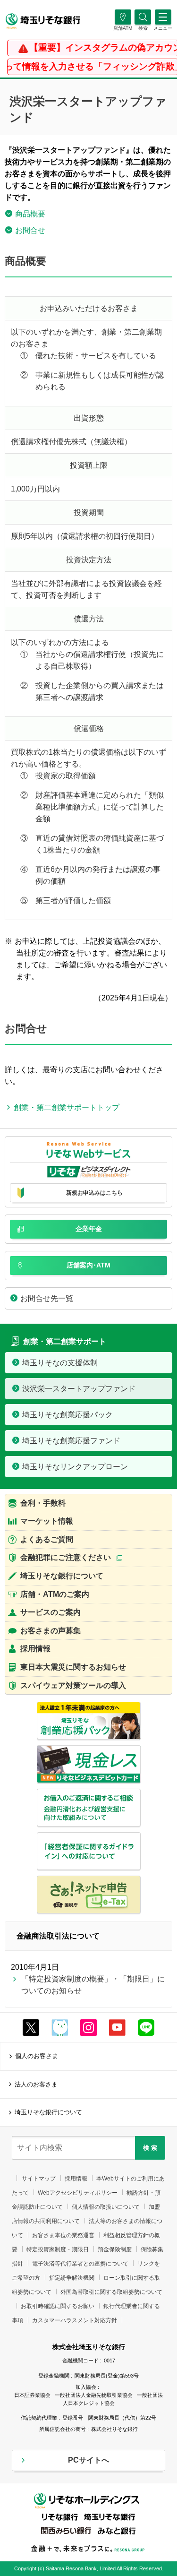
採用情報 (76, 2179)
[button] (143, 28)
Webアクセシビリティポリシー (78, 2193)
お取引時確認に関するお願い (58, 2306)
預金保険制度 (115, 2249)
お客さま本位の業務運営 (63, 2235)
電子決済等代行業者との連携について (80, 2264)
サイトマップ (39, 2179)
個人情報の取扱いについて (106, 2207)
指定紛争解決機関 (72, 2278)
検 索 (150, 2148)
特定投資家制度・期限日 (58, 2249)
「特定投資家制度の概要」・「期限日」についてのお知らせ (93, 1985)
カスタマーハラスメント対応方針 (75, 2320)
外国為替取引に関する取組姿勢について (111, 2292)
